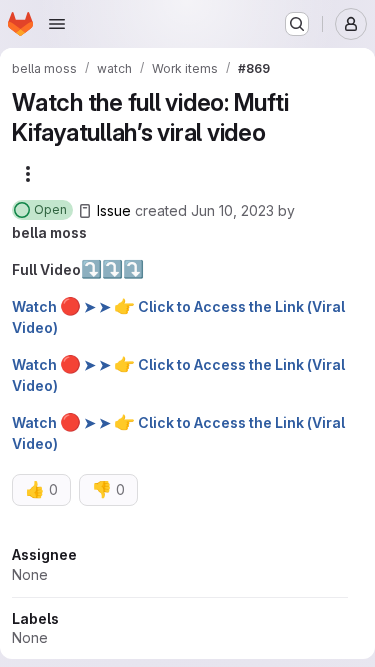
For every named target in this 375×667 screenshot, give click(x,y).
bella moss (49, 232)
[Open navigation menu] (57, 24)
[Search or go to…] (297, 24)
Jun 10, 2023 (232, 210)
